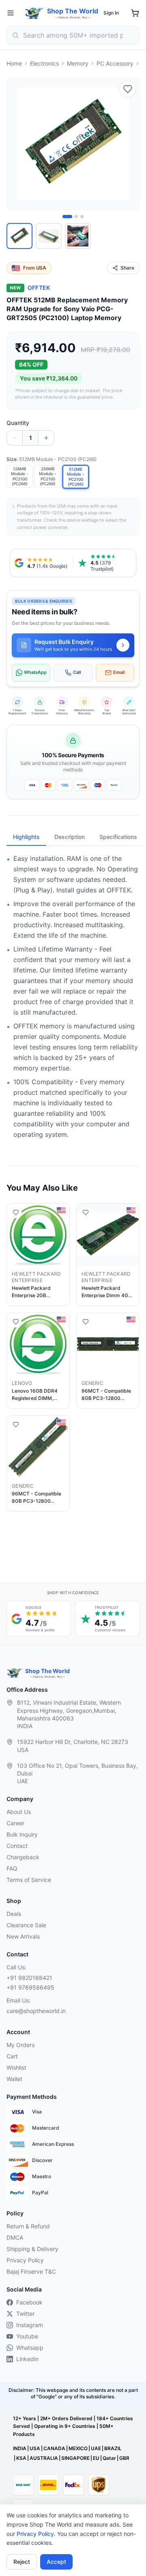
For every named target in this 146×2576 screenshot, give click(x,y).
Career (15, 1823)
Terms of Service (29, 1880)
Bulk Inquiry (22, 1834)
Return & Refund (28, 2226)
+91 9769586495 (30, 1987)
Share (127, 268)
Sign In (111, 13)
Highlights (26, 837)
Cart (12, 2056)
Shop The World (73, 11)
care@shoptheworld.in (36, 2011)
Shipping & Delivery (32, 2249)
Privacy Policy (35, 2534)
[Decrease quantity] (15, 438)
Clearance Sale (26, 1925)
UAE (96, 2448)
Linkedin (27, 2359)
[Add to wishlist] (128, 89)
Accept (56, 2562)
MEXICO (78, 2448)
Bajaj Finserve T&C (31, 2271)
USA (35, 2448)
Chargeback (23, 1857)
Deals (14, 1914)
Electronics (44, 63)
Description (70, 837)
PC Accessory (115, 63)
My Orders (20, 2045)
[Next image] (129, 144)
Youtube (27, 2336)
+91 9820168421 (29, 1978)
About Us (19, 1812)
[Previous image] (17, 144)
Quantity (18, 423)
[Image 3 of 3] (82, 217)
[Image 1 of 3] (67, 217)
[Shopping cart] (135, 13)
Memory (78, 63)
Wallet (14, 2079)
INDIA (20, 2448)
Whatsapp (30, 2348)
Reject (22, 2562)
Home (14, 63)
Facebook (29, 2302)
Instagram (30, 2325)
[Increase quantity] (46, 438)
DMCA (15, 2237)
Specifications (118, 837)
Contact (17, 1846)
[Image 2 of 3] (76, 217)
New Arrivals (23, 1936)
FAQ (12, 1868)
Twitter (25, 2314)
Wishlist (16, 2067)
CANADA (54, 2448)
